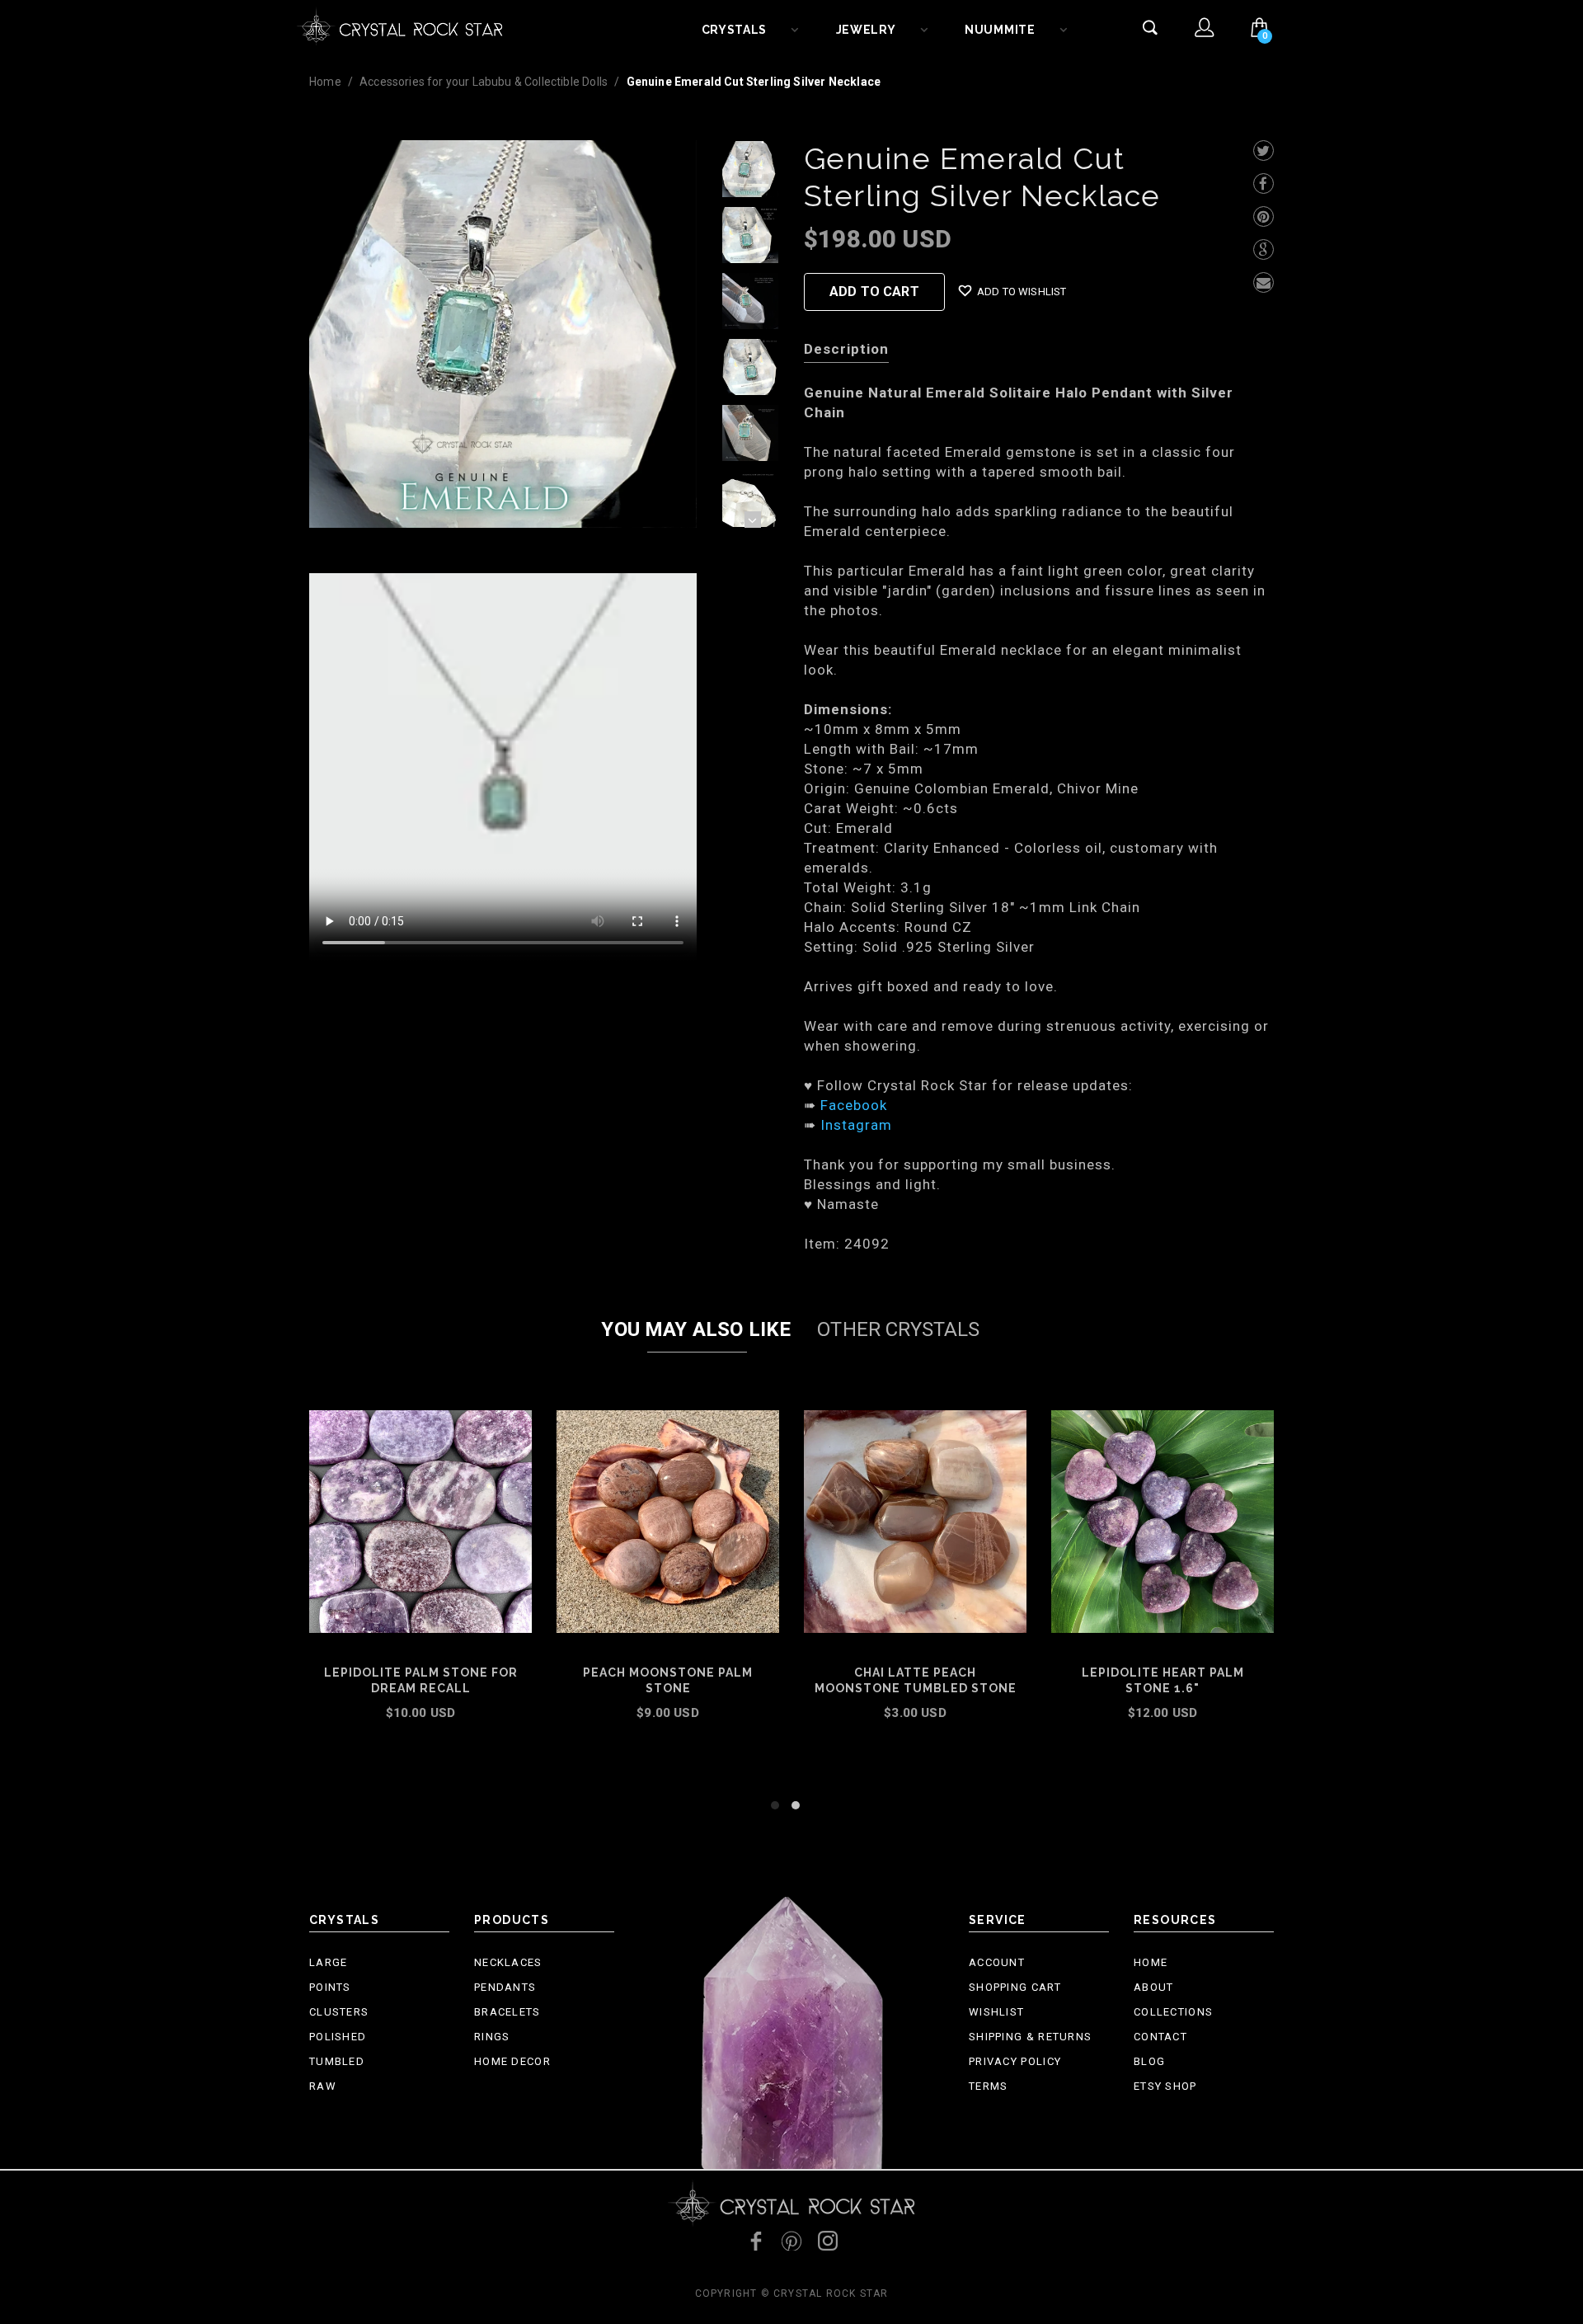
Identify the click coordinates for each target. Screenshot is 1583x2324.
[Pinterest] (1264, 216)
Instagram (856, 1125)
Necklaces (508, 1962)
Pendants (505, 1987)
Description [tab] (846, 349)
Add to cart (421, 1735)
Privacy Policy (1015, 2061)
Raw (323, 2086)
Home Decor (512, 2061)
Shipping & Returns (1030, 2037)
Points (330, 1987)
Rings (492, 2037)
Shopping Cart (1015, 1987)
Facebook (854, 1105)
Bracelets (507, 2012)
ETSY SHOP (1165, 2086)
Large (329, 1962)
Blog (1149, 2061)
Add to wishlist (1022, 292)
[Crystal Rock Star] (400, 25)
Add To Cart (874, 292)
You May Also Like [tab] (696, 1329)
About (1154, 1987)
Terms (989, 2086)
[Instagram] (828, 2241)
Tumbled (337, 2061)
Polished (338, 2037)
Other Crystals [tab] (898, 1329)
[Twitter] (1264, 151)
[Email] (1264, 282)
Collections (1173, 2012)
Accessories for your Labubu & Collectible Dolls (484, 82)
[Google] (1264, 249)
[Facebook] (1264, 183)
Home (325, 82)
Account (997, 1962)
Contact (1160, 2037)
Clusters (339, 2012)
